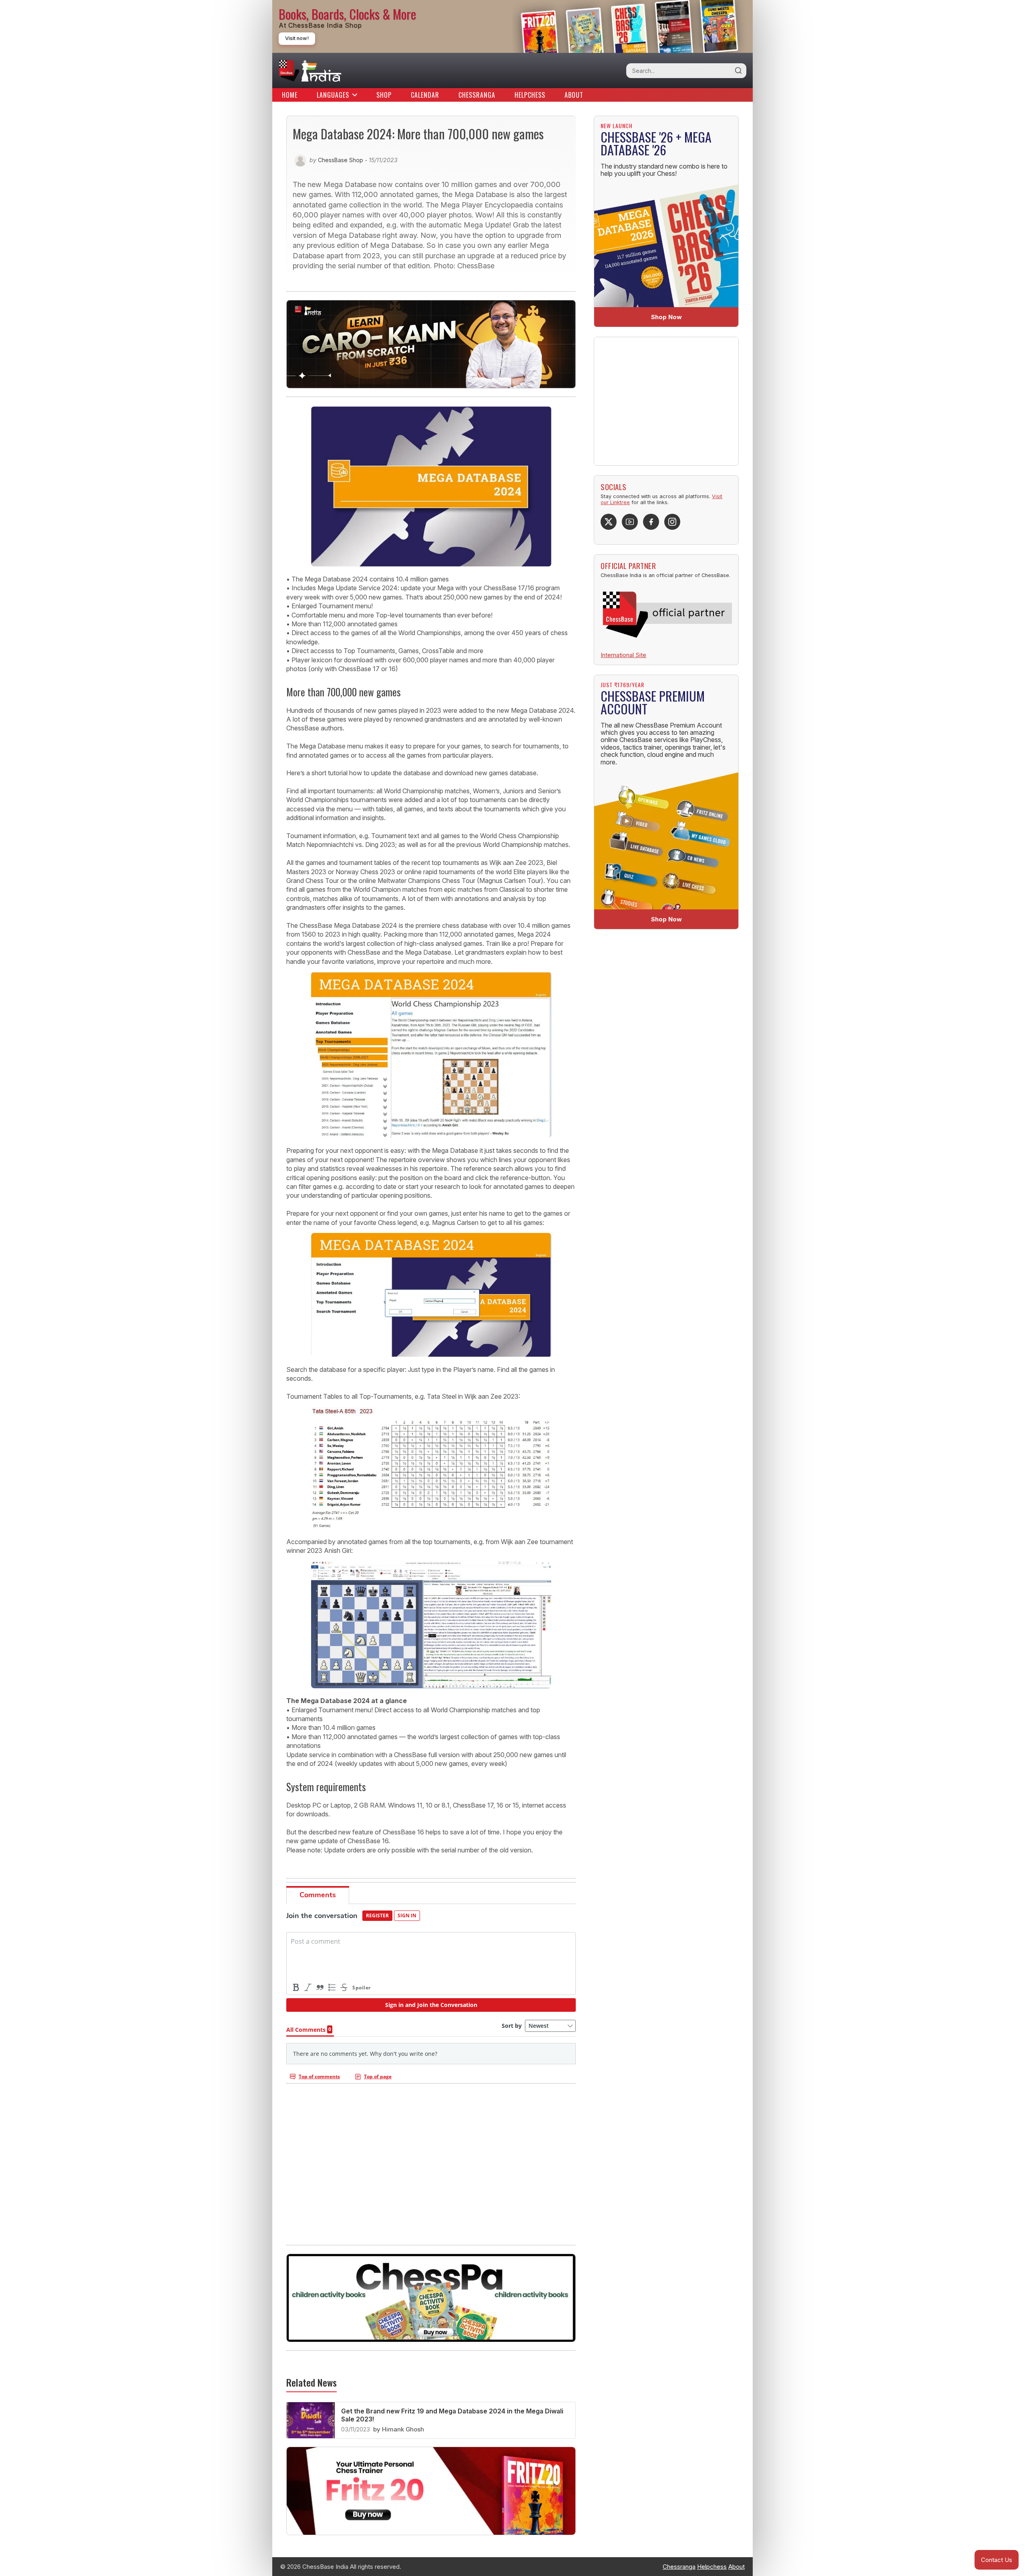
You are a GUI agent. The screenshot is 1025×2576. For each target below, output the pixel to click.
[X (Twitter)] (609, 522)
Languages (333, 95)
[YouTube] (630, 522)
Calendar (425, 95)
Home (290, 95)
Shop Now (666, 317)
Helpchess (530, 95)
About (574, 95)
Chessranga (477, 95)
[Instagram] (672, 522)
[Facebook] (651, 522)
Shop (384, 95)
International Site (623, 655)
